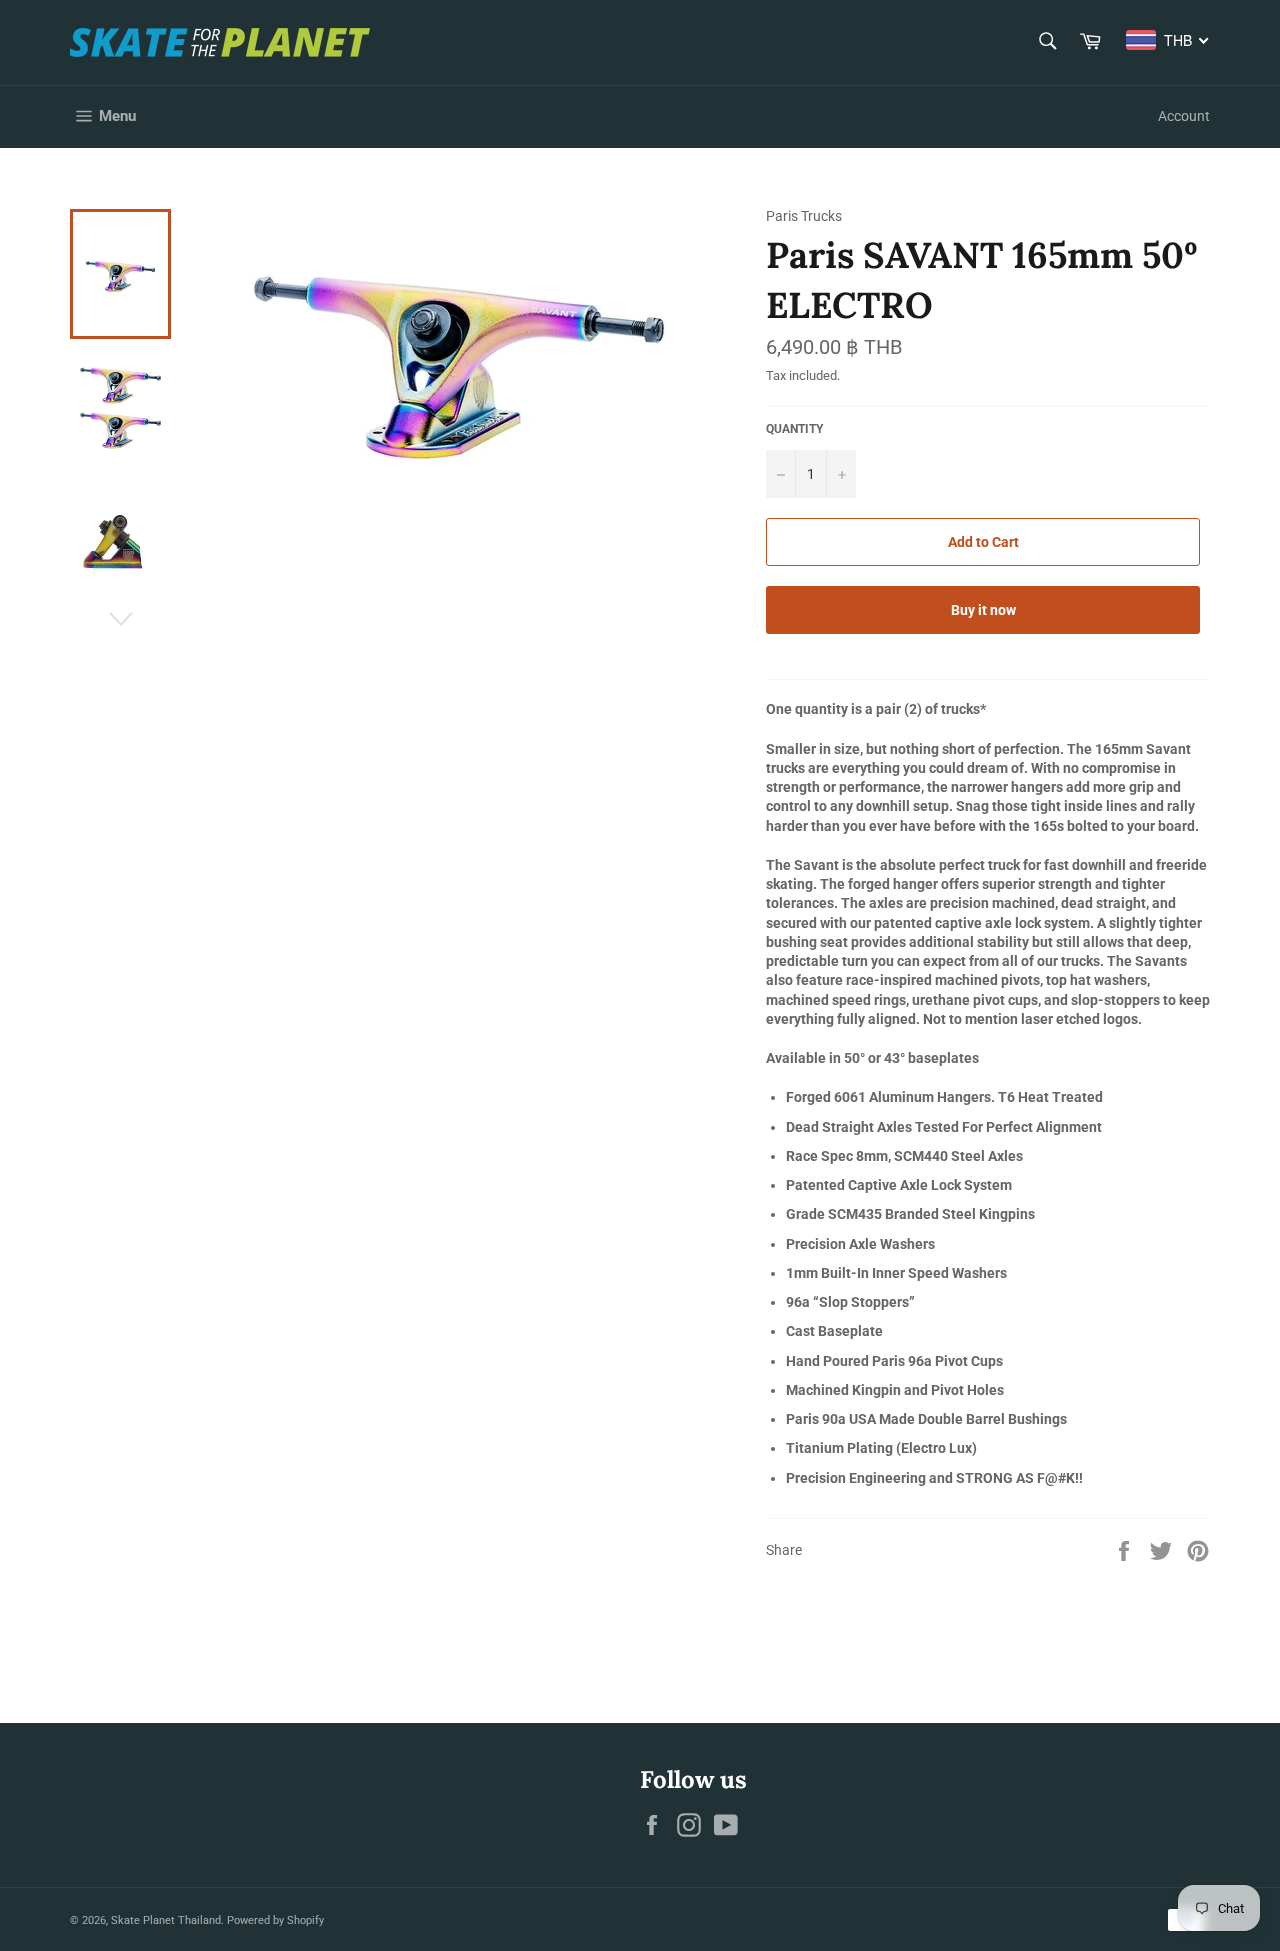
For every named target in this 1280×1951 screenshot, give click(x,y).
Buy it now (983, 610)
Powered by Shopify (275, 1920)
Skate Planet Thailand (166, 1920)
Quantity (794, 429)
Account (1184, 116)
